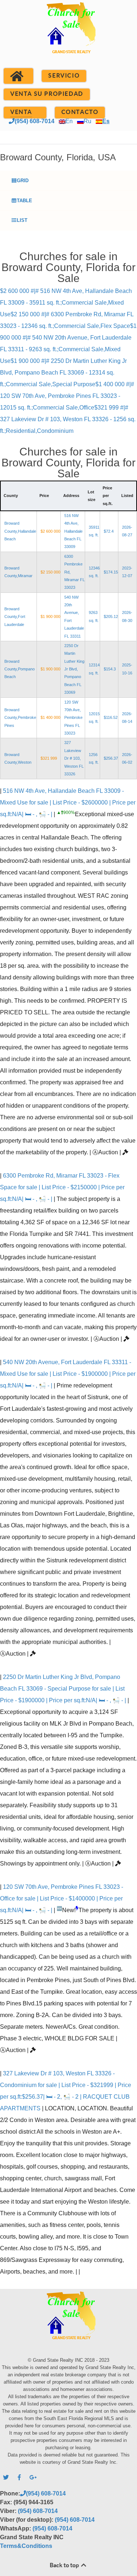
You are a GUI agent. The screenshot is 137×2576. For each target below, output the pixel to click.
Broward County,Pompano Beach (20, 669)
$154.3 (110, 669)
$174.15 (111, 572)
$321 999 (49, 758)
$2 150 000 (50, 572)
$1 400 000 (50, 717)
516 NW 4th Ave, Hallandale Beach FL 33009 (73, 531)
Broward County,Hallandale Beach (20, 531)
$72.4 (109, 531)
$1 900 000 (50, 616)
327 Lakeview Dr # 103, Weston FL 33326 (74, 758)
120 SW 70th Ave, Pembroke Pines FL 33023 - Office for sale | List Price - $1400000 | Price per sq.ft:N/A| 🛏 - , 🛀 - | (62, 1898)
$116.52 (111, 717)
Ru (87, 121)
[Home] (18, 76)
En (69, 121)
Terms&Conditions (26, 2546)
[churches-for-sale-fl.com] (68, 37)
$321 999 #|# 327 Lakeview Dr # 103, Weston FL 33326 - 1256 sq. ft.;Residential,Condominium (68, 419)
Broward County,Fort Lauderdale (15, 617)
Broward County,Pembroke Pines (20, 718)
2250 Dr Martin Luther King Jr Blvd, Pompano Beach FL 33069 (74, 669)
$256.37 (111, 758)
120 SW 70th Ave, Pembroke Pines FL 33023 (73, 718)
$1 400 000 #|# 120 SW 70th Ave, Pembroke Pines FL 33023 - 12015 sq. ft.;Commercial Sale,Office (67, 396)
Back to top (65, 2565)
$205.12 (111, 616)
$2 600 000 (50, 531)
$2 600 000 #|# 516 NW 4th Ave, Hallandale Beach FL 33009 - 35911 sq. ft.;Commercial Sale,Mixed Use (66, 303)
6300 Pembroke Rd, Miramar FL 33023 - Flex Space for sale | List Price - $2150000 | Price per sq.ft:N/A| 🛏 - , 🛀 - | (62, 1187)
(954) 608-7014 (35, 121)
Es (106, 121)
